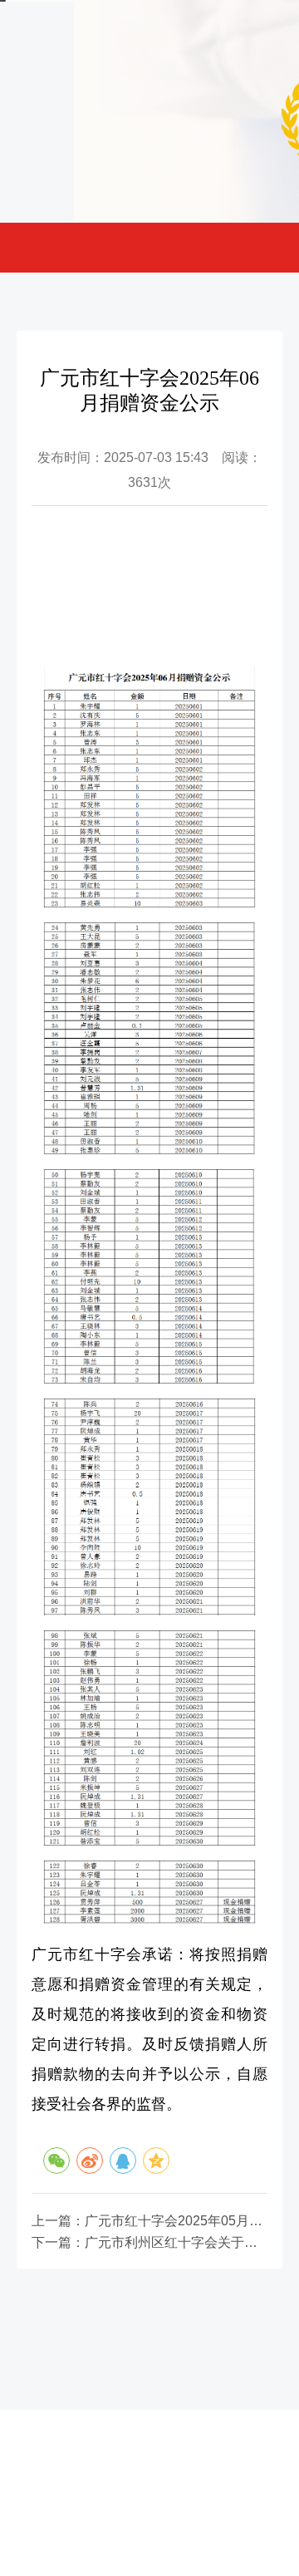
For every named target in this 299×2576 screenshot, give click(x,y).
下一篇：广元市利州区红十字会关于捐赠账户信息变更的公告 (149, 2243)
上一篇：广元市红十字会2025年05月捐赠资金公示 (149, 2221)
